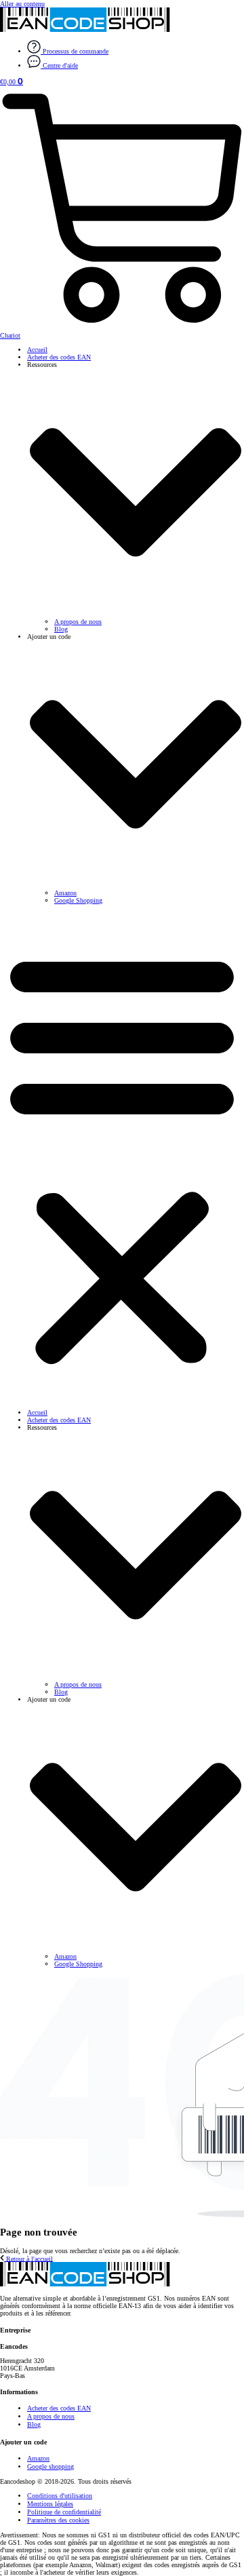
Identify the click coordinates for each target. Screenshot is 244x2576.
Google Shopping (78, 900)
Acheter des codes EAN (59, 357)
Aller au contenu (22, 4)
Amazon (65, 893)
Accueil (37, 350)
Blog (61, 629)
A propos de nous (78, 622)
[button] (122, 1156)
